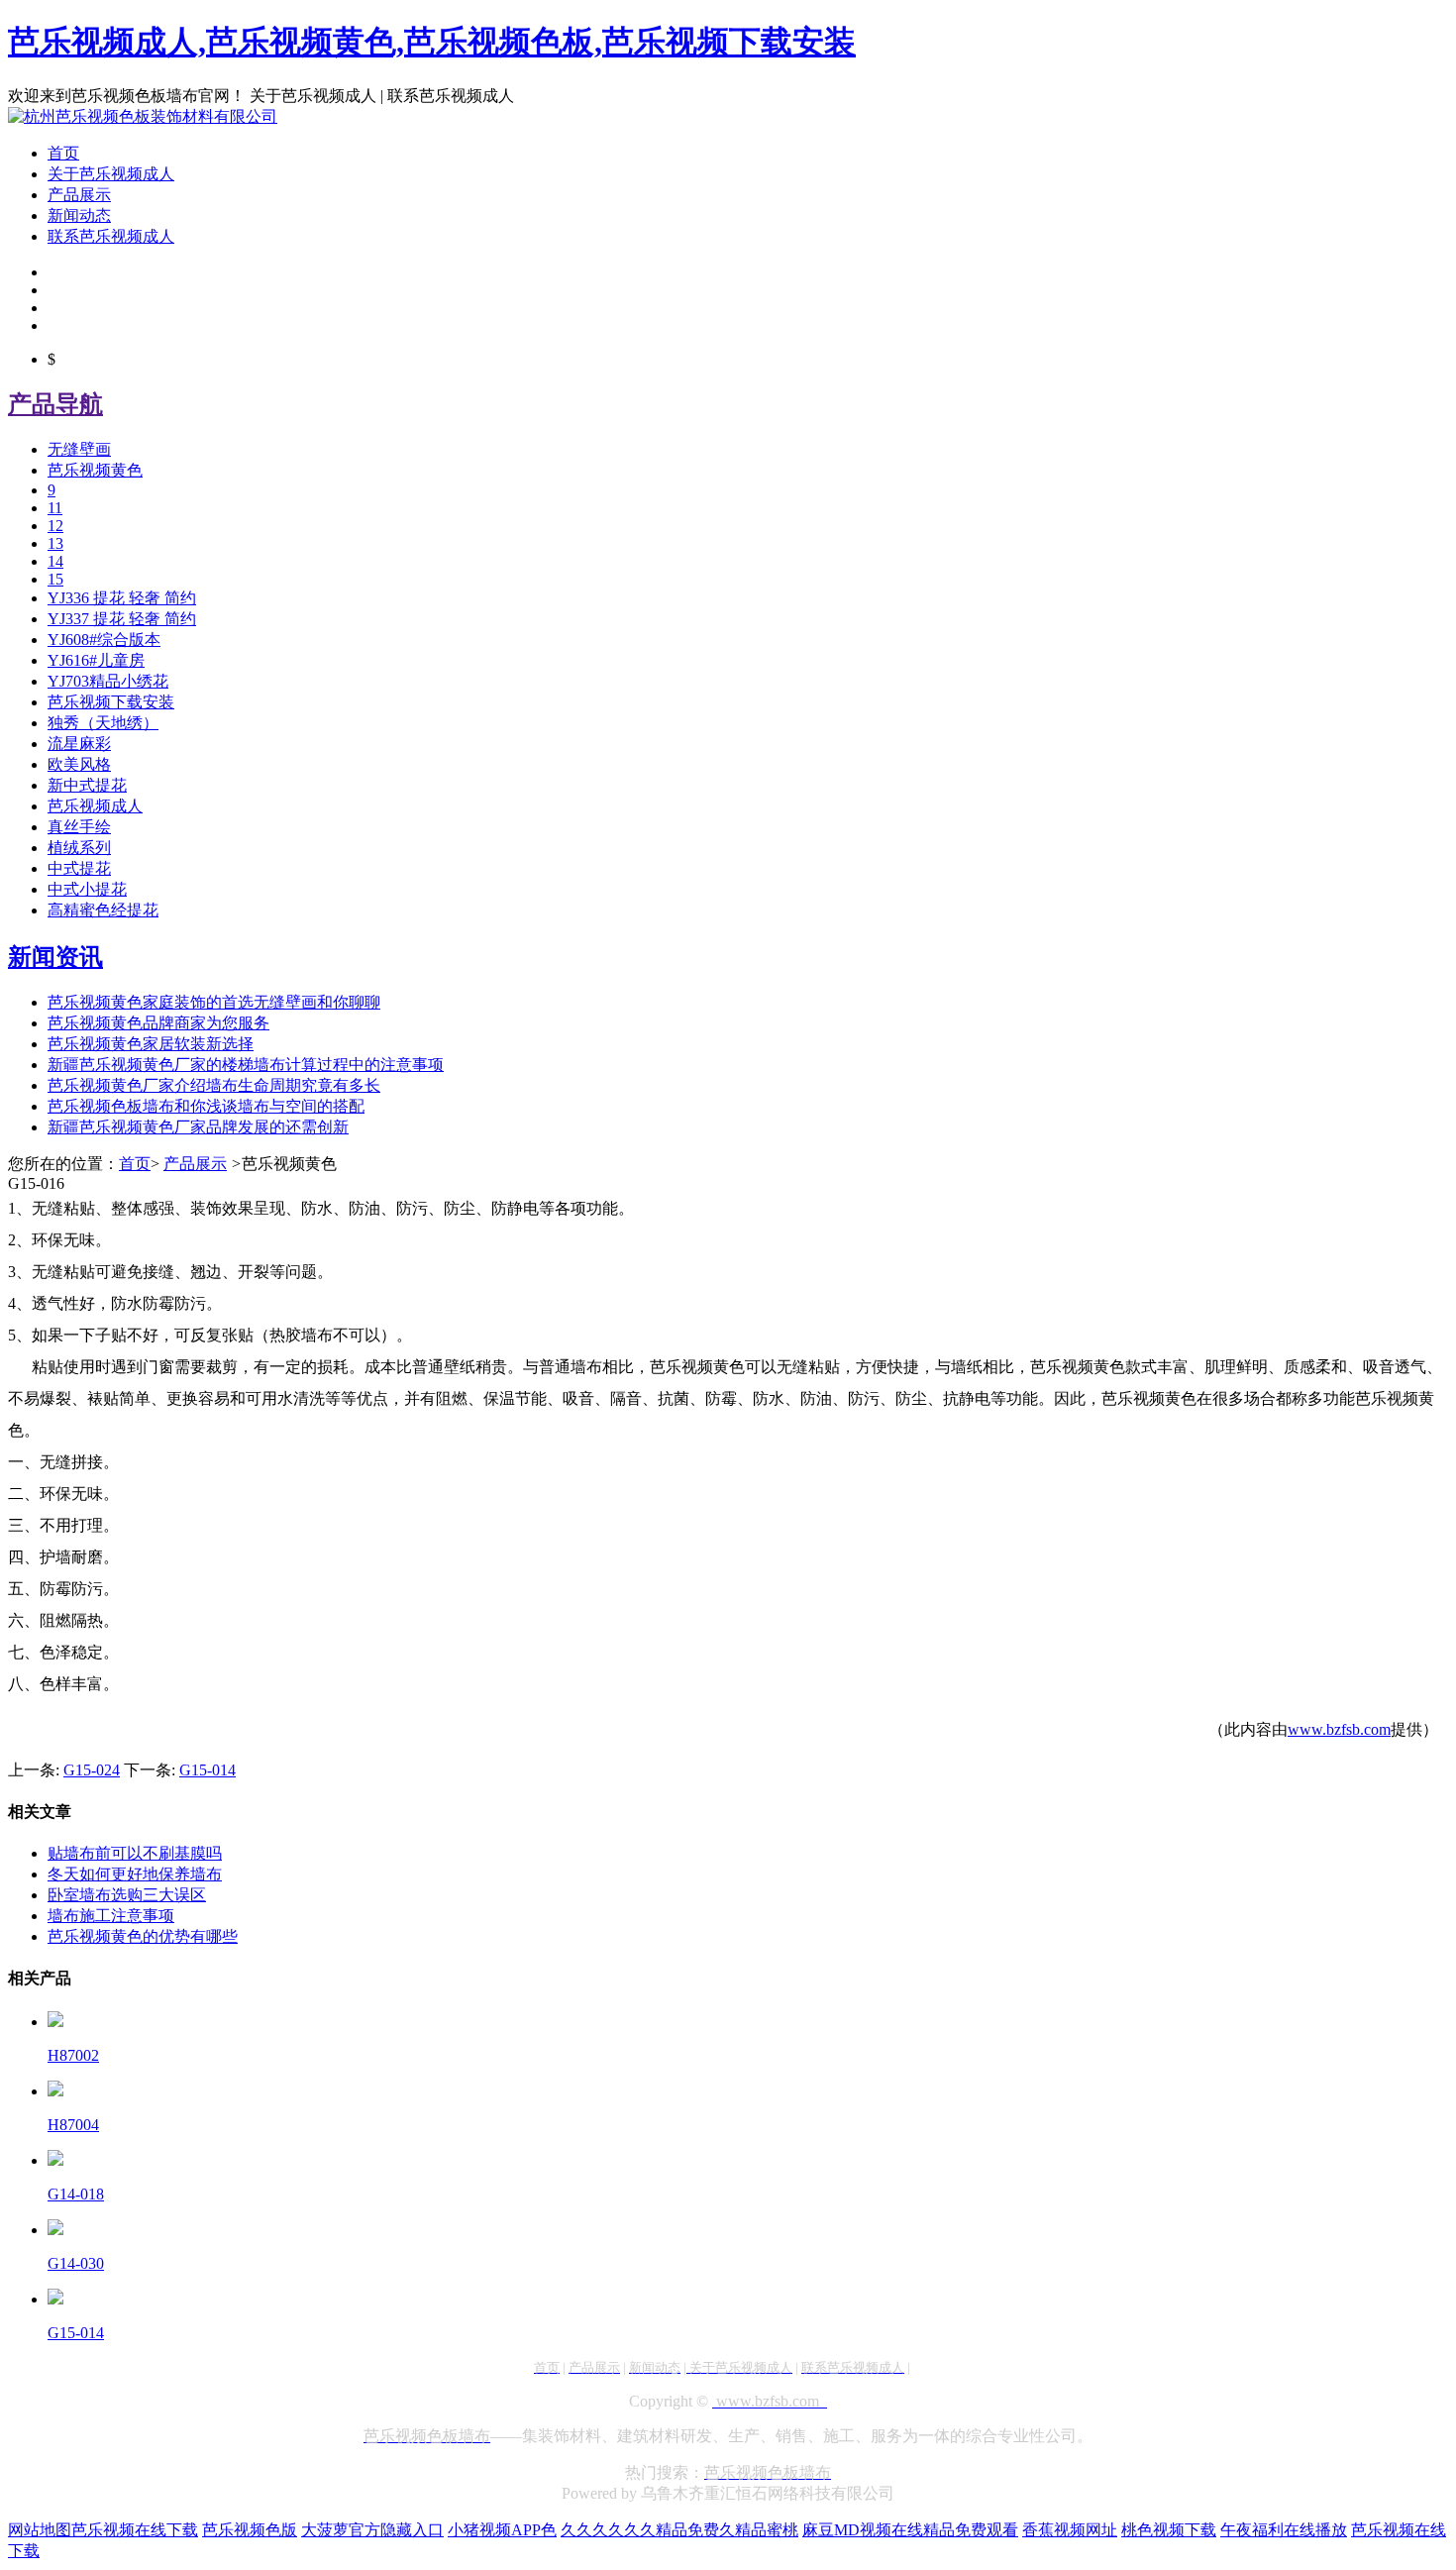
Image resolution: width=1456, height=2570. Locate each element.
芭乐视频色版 (250, 2530)
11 (55, 508)
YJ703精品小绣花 (108, 681)
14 (55, 561)
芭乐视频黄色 (95, 470)
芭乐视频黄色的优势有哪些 (143, 1936)
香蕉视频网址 (1070, 2530)
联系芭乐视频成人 (111, 236)
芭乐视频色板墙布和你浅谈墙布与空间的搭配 (206, 1106)
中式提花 (79, 868)
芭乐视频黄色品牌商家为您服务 (158, 1023)
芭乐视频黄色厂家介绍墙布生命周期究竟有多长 (214, 1085)
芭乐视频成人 (95, 806)
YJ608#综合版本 (104, 640)
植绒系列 (79, 848)
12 (55, 526)
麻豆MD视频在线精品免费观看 (910, 2530)
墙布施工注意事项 (111, 1916)
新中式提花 (87, 785)
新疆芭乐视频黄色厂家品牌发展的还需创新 (198, 1127)
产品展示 (79, 195)
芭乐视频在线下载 (135, 2530)
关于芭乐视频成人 (111, 174)
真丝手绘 (79, 827)
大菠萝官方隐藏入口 (372, 2530)
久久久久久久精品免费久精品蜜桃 (679, 2530)
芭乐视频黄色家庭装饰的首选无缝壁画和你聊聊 (214, 1002)
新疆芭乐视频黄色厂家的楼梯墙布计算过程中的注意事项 (246, 1065)
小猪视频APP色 (502, 2530)
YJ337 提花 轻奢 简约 (122, 619)
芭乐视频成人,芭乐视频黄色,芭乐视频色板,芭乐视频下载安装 (432, 42)
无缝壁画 (79, 449)
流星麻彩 (79, 744)
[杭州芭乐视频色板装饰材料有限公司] (143, 116)
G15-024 (92, 1770)
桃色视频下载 (1169, 2530)
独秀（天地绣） (103, 723)
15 (55, 579)
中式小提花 (87, 889)
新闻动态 (79, 215)
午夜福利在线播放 (1284, 2530)
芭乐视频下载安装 (111, 702)
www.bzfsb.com (1339, 1729)
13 (55, 543)
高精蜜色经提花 (103, 910)
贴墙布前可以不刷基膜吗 (135, 1853)
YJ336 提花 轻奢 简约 (122, 598)
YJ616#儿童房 (96, 660)
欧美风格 (79, 764)
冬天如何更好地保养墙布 (135, 1874)
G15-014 (208, 1770)
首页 (63, 153)
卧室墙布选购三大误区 (127, 1895)
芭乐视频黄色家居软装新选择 (151, 1044)
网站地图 (40, 2530)
